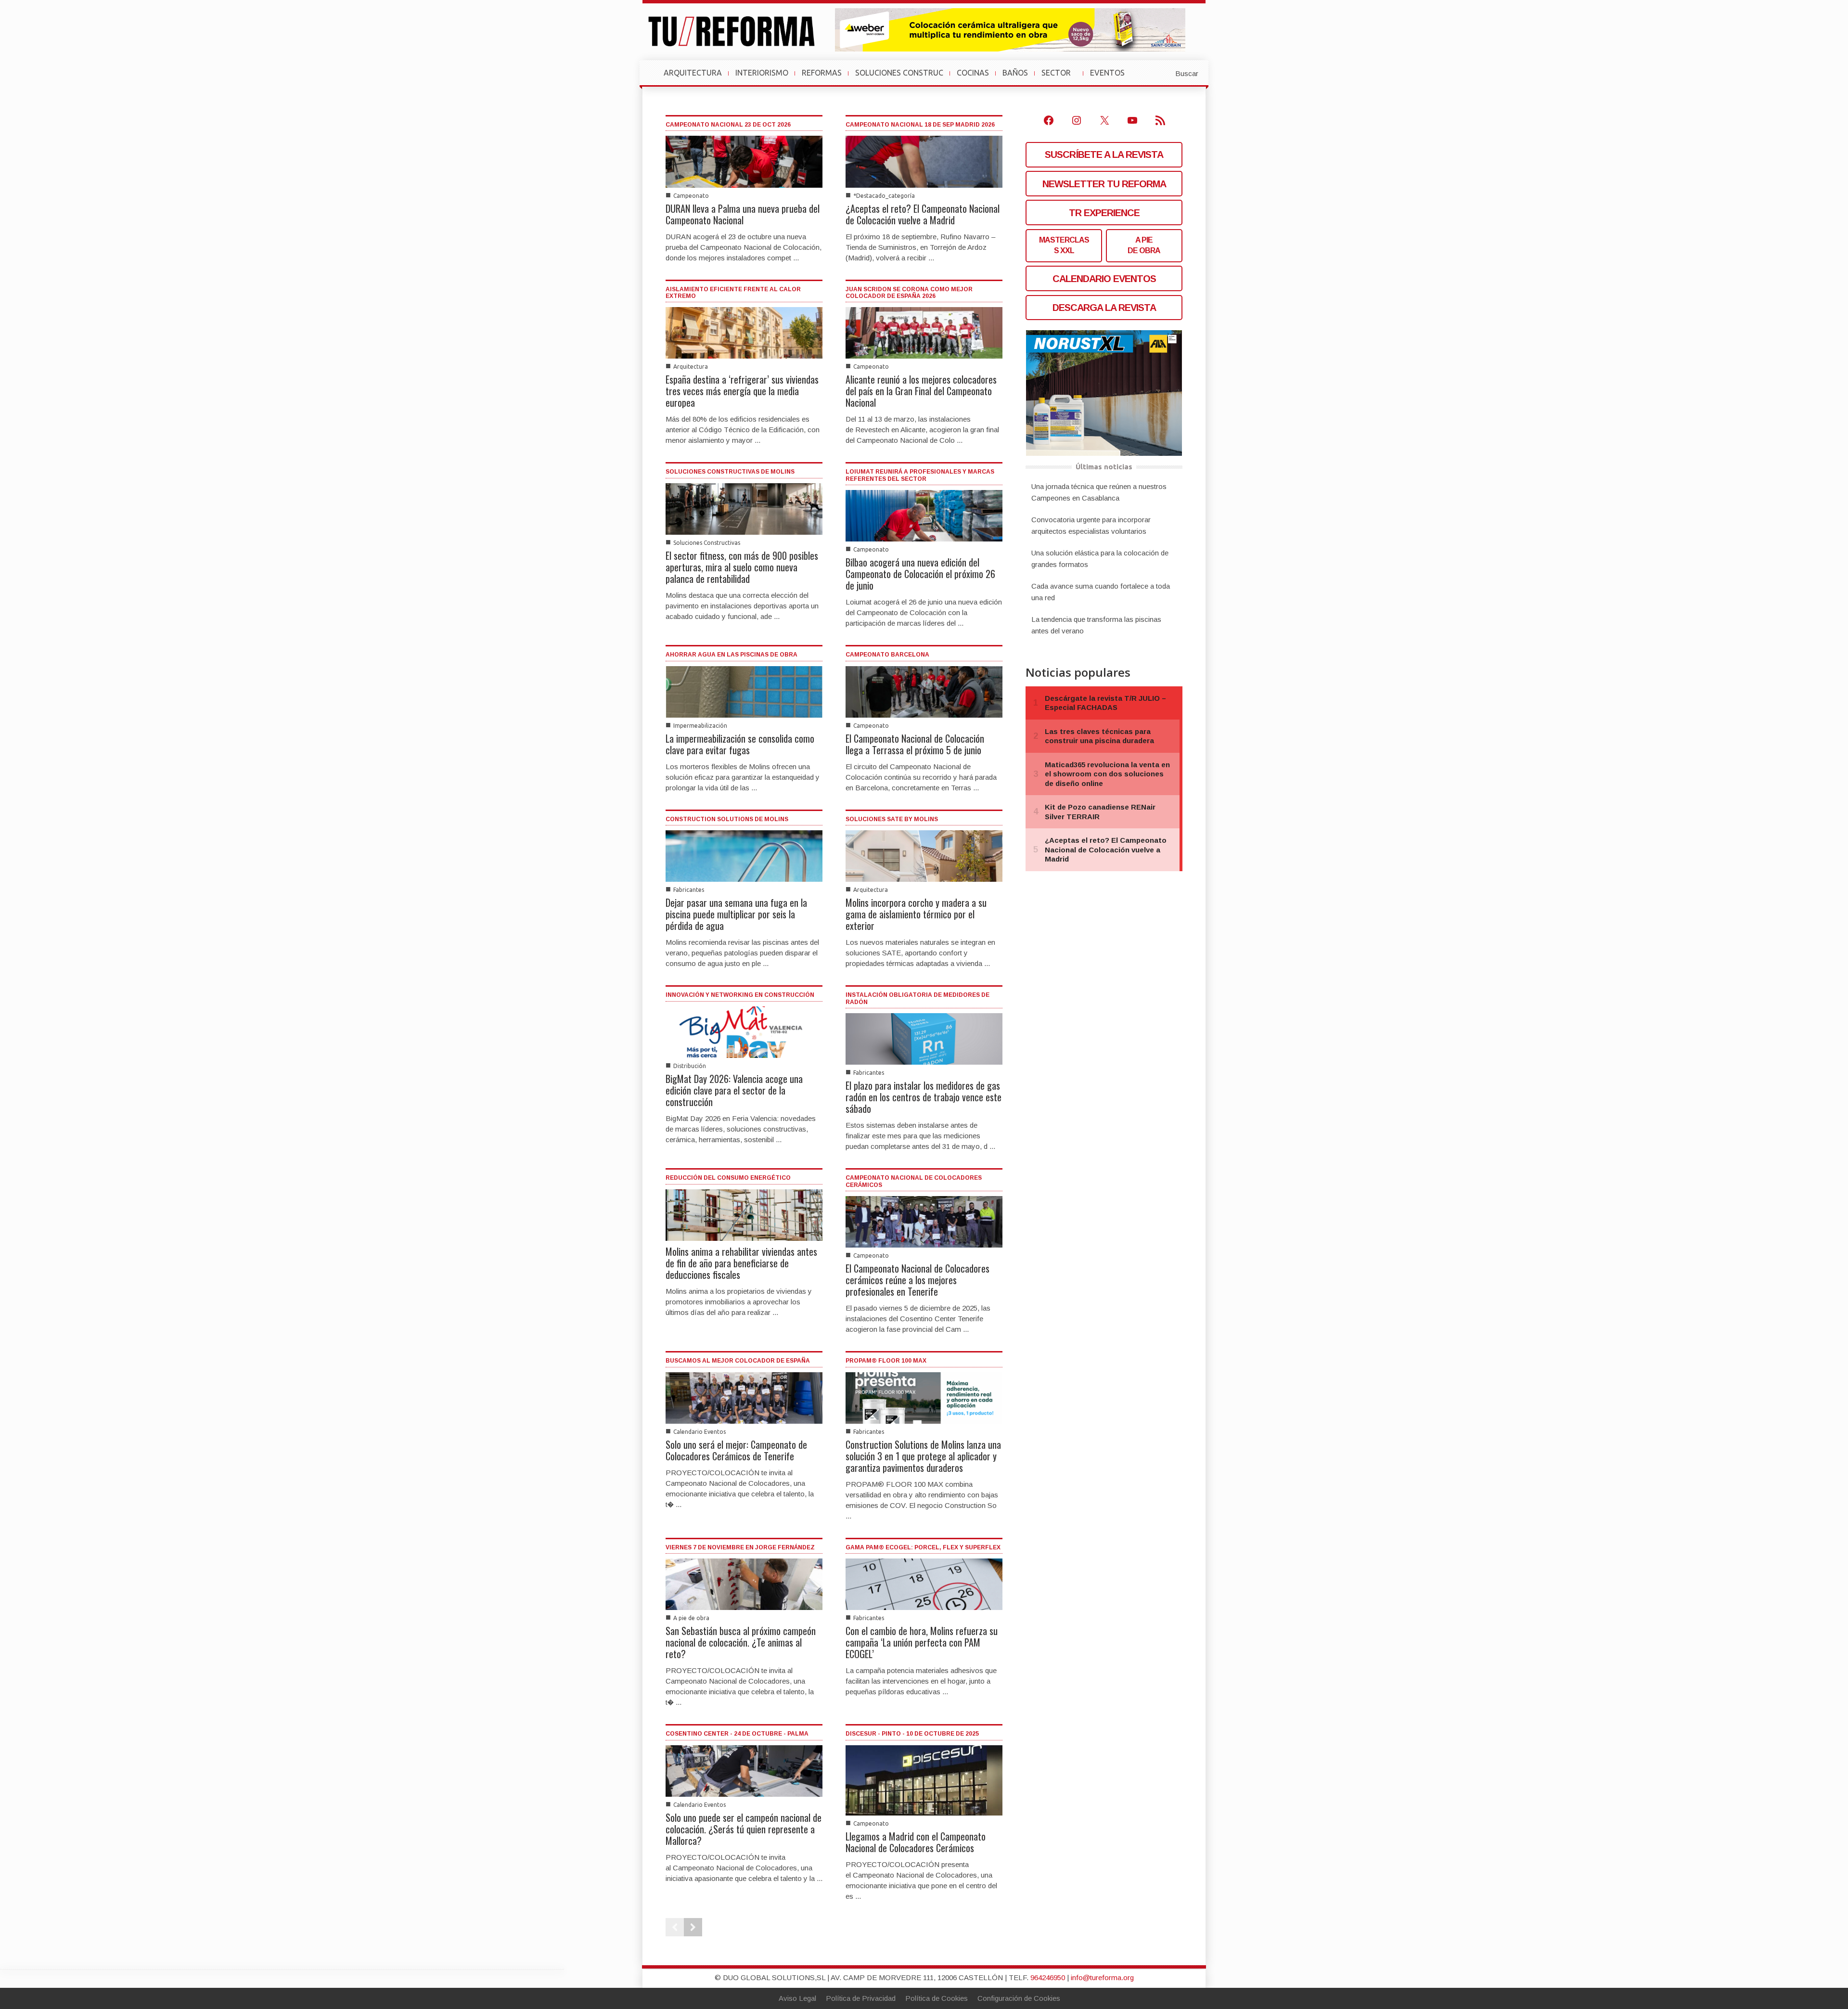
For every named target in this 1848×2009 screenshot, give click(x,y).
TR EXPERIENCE (1104, 213)
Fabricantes (689, 890)
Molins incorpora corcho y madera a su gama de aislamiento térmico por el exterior (916, 914)
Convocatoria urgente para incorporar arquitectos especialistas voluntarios (1091, 525)
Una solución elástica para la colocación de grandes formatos (1100, 559)
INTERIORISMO (762, 73)
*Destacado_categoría (884, 196)
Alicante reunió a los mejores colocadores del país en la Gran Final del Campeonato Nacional (921, 391)
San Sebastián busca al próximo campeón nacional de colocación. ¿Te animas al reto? (741, 1642)
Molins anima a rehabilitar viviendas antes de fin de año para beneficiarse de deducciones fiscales (741, 1263)
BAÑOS (1015, 73)
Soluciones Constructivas (707, 543)
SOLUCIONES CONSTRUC (899, 73)
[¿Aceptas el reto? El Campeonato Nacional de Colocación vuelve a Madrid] (924, 161)
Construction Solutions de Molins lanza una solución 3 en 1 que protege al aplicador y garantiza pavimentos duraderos (923, 1456)
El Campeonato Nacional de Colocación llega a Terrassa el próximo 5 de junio (915, 744)
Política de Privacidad (861, 1998)
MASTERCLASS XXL (1064, 245)
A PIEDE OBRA (1144, 245)
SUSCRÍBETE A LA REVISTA (1104, 155)
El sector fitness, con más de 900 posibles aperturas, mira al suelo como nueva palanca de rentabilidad (742, 567)
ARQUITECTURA (693, 73)
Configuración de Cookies (1019, 1998)
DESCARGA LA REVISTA (1104, 308)
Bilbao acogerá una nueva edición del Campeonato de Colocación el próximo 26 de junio (920, 574)
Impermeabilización (700, 726)
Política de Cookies (937, 1998)
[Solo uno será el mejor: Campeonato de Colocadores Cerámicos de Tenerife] (744, 1397)
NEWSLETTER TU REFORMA (1104, 184)
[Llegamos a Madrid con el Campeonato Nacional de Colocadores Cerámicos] (924, 1780)
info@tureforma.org (1102, 1977)
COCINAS (973, 73)
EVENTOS (1111, 77)
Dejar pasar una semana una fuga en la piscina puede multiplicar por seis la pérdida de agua (736, 914)
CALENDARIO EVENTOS (1104, 279)
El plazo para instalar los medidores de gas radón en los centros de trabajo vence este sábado (924, 1097)
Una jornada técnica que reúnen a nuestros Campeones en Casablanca (1099, 492)
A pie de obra (691, 1618)
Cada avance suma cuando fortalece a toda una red (1101, 592)
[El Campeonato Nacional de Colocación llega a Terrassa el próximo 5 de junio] (924, 691)
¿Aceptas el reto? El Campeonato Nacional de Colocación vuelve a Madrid (923, 214)
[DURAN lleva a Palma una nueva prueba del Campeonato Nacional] (744, 161)
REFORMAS (822, 73)
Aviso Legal (797, 1998)
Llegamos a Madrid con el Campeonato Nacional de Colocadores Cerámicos (916, 1842)
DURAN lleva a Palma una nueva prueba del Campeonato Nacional (743, 214)
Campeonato (691, 196)
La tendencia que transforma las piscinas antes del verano (1096, 625)
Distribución (690, 1066)
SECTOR (1060, 77)
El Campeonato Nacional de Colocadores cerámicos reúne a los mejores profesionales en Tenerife (918, 1280)
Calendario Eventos (699, 1432)
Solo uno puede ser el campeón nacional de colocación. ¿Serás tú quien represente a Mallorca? (744, 1829)
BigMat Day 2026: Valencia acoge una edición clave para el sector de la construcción (734, 1090)
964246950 (1048, 1977)
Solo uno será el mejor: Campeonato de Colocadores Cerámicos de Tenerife (736, 1450)
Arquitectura (691, 367)
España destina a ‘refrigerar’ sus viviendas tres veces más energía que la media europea (742, 391)
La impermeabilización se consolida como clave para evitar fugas (740, 744)
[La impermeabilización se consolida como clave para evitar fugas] (744, 691)
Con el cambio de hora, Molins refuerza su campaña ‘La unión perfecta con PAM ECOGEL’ (922, 1642)
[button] (1163, 73)
